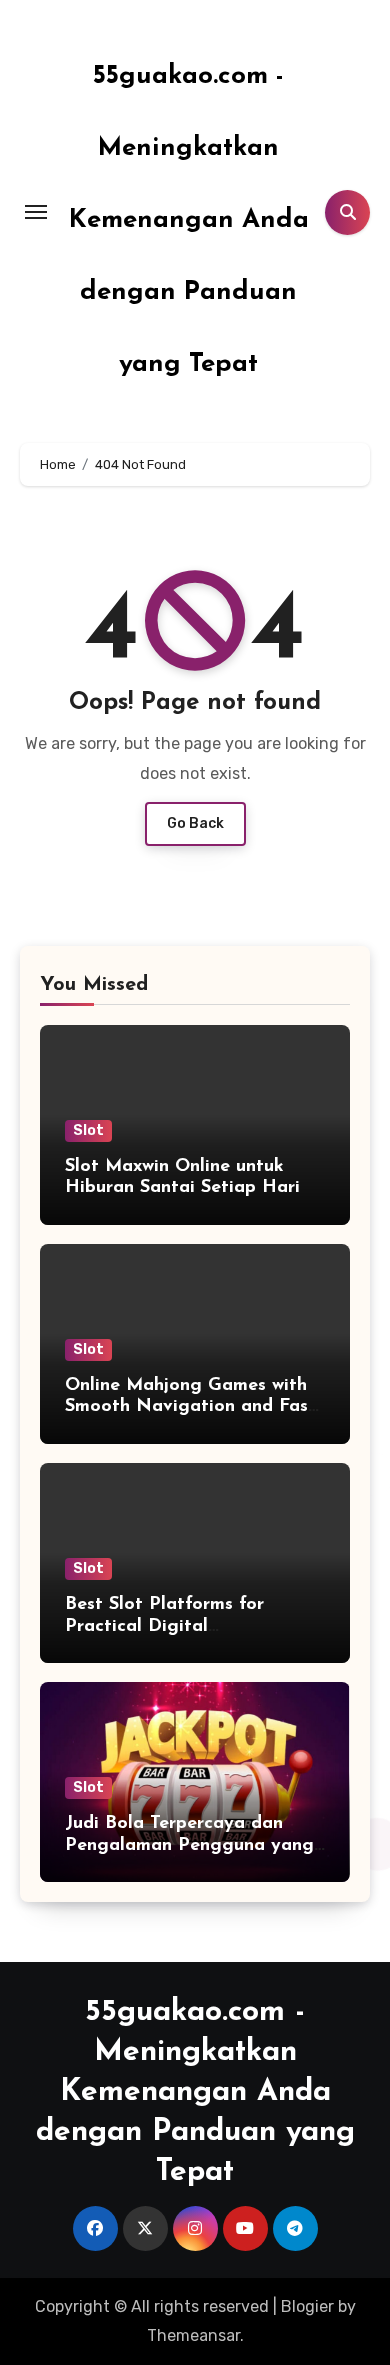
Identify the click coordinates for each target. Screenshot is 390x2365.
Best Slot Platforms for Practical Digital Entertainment (164, 1626)
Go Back (195, 823)
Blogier (307, 2306)
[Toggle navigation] (36, 212)
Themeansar (193, 2335)
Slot (88, 1130)
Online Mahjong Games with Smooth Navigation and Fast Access (190, 1407)
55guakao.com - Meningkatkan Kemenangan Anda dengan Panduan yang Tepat (189, 220)
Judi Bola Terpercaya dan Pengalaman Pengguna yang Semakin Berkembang (189, 1845)
